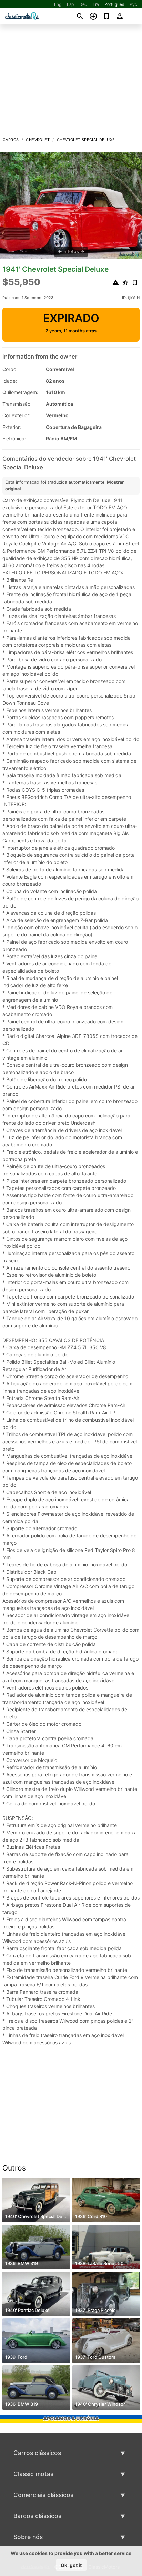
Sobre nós (28, 2537)
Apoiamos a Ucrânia (71, 2419)
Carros (11, 140)
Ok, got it (71, 2565)
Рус (133, 4)
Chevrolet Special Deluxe (86, 140)
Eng (58, 4)
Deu (83, 4)
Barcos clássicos (37, 2516)
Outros (14, 2168)
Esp (70, 4)
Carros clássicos (37, 2453)
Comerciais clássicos (43, 2495)
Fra (96, 4)
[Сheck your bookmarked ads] (107, 16)
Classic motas (33, 2474)
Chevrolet (38, 140)
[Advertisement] (71, 82)
